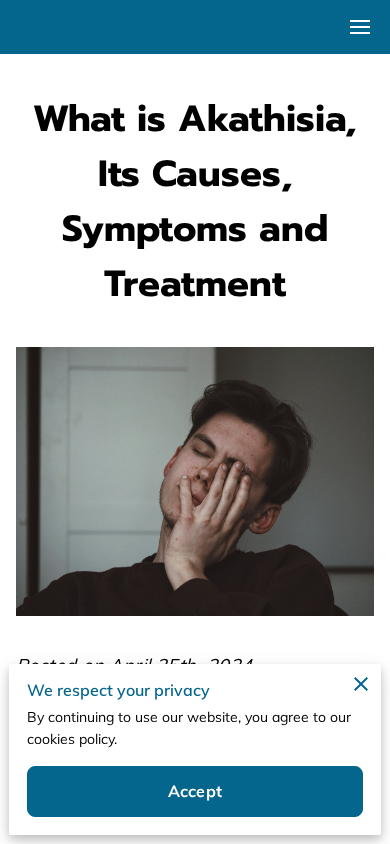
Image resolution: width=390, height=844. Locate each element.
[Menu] (360, 27)
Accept (195, 791)
